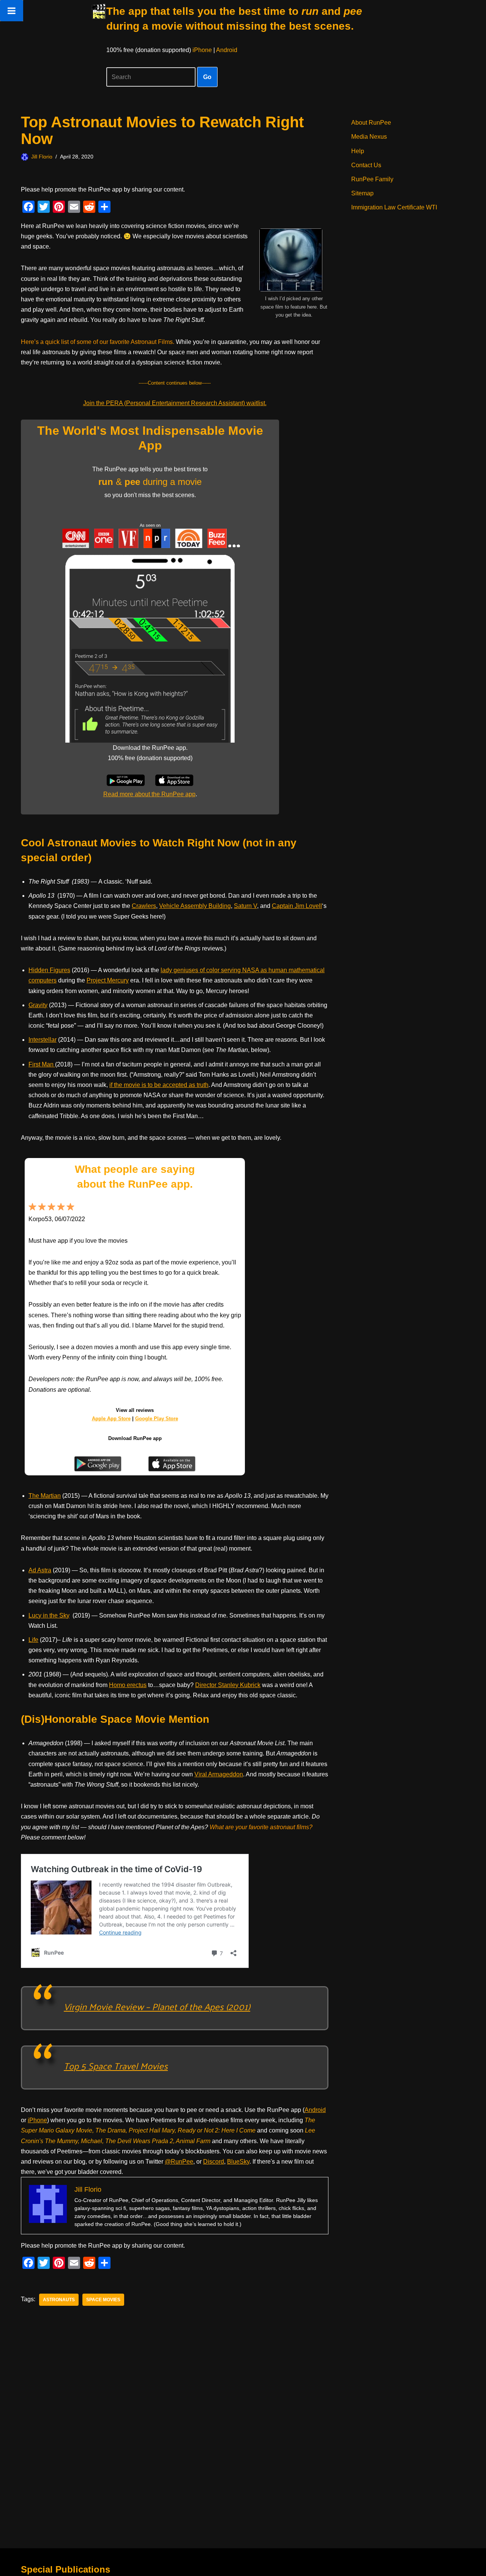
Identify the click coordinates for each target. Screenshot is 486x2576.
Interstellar (43, 1040)
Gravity (38, 1005)
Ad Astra (40, 1570)
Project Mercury (108, 980)
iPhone (202, 50)
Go (207, 77)
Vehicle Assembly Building (195, 906)
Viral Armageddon (219, 1774)
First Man (42, 1064)
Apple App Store (111, 1419)
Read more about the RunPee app (149, 794)
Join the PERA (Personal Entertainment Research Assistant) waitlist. (175, 403)
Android (227, 50)
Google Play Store (157, 1419)
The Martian (45, 1496)
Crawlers (144, 906)
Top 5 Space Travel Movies (116, 2066)
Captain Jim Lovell (297, 906)
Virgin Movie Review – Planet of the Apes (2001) (157, 2006)
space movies (103, 2300)
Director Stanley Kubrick (228, 1685)
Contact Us (366, 165)
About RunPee (371, 123)
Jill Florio (42, 157)
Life (33, 1640)
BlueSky (238, 2162)
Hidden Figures (49, 970)
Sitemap (362, 193)
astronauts (59, 2300)
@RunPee (179, 2162)
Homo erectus (128, 1685)
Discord (214, 2162)
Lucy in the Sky (49, 1615)
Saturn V (245, 906)
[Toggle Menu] (12, 11)
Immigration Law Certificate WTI (394, 207)
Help (358, 151)
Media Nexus (369, 137)
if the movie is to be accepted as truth (159, 1085)
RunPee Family (372, 179)
